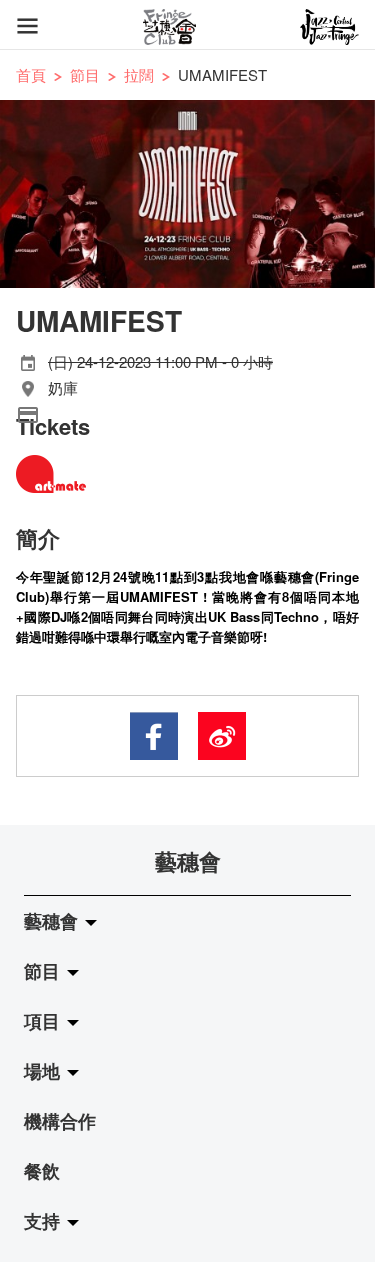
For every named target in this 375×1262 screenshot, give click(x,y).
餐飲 (42, 1171)
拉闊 (139, 74)
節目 (85, 74)
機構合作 (60, 1121)
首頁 (31, 74)
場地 (44, 1071)
